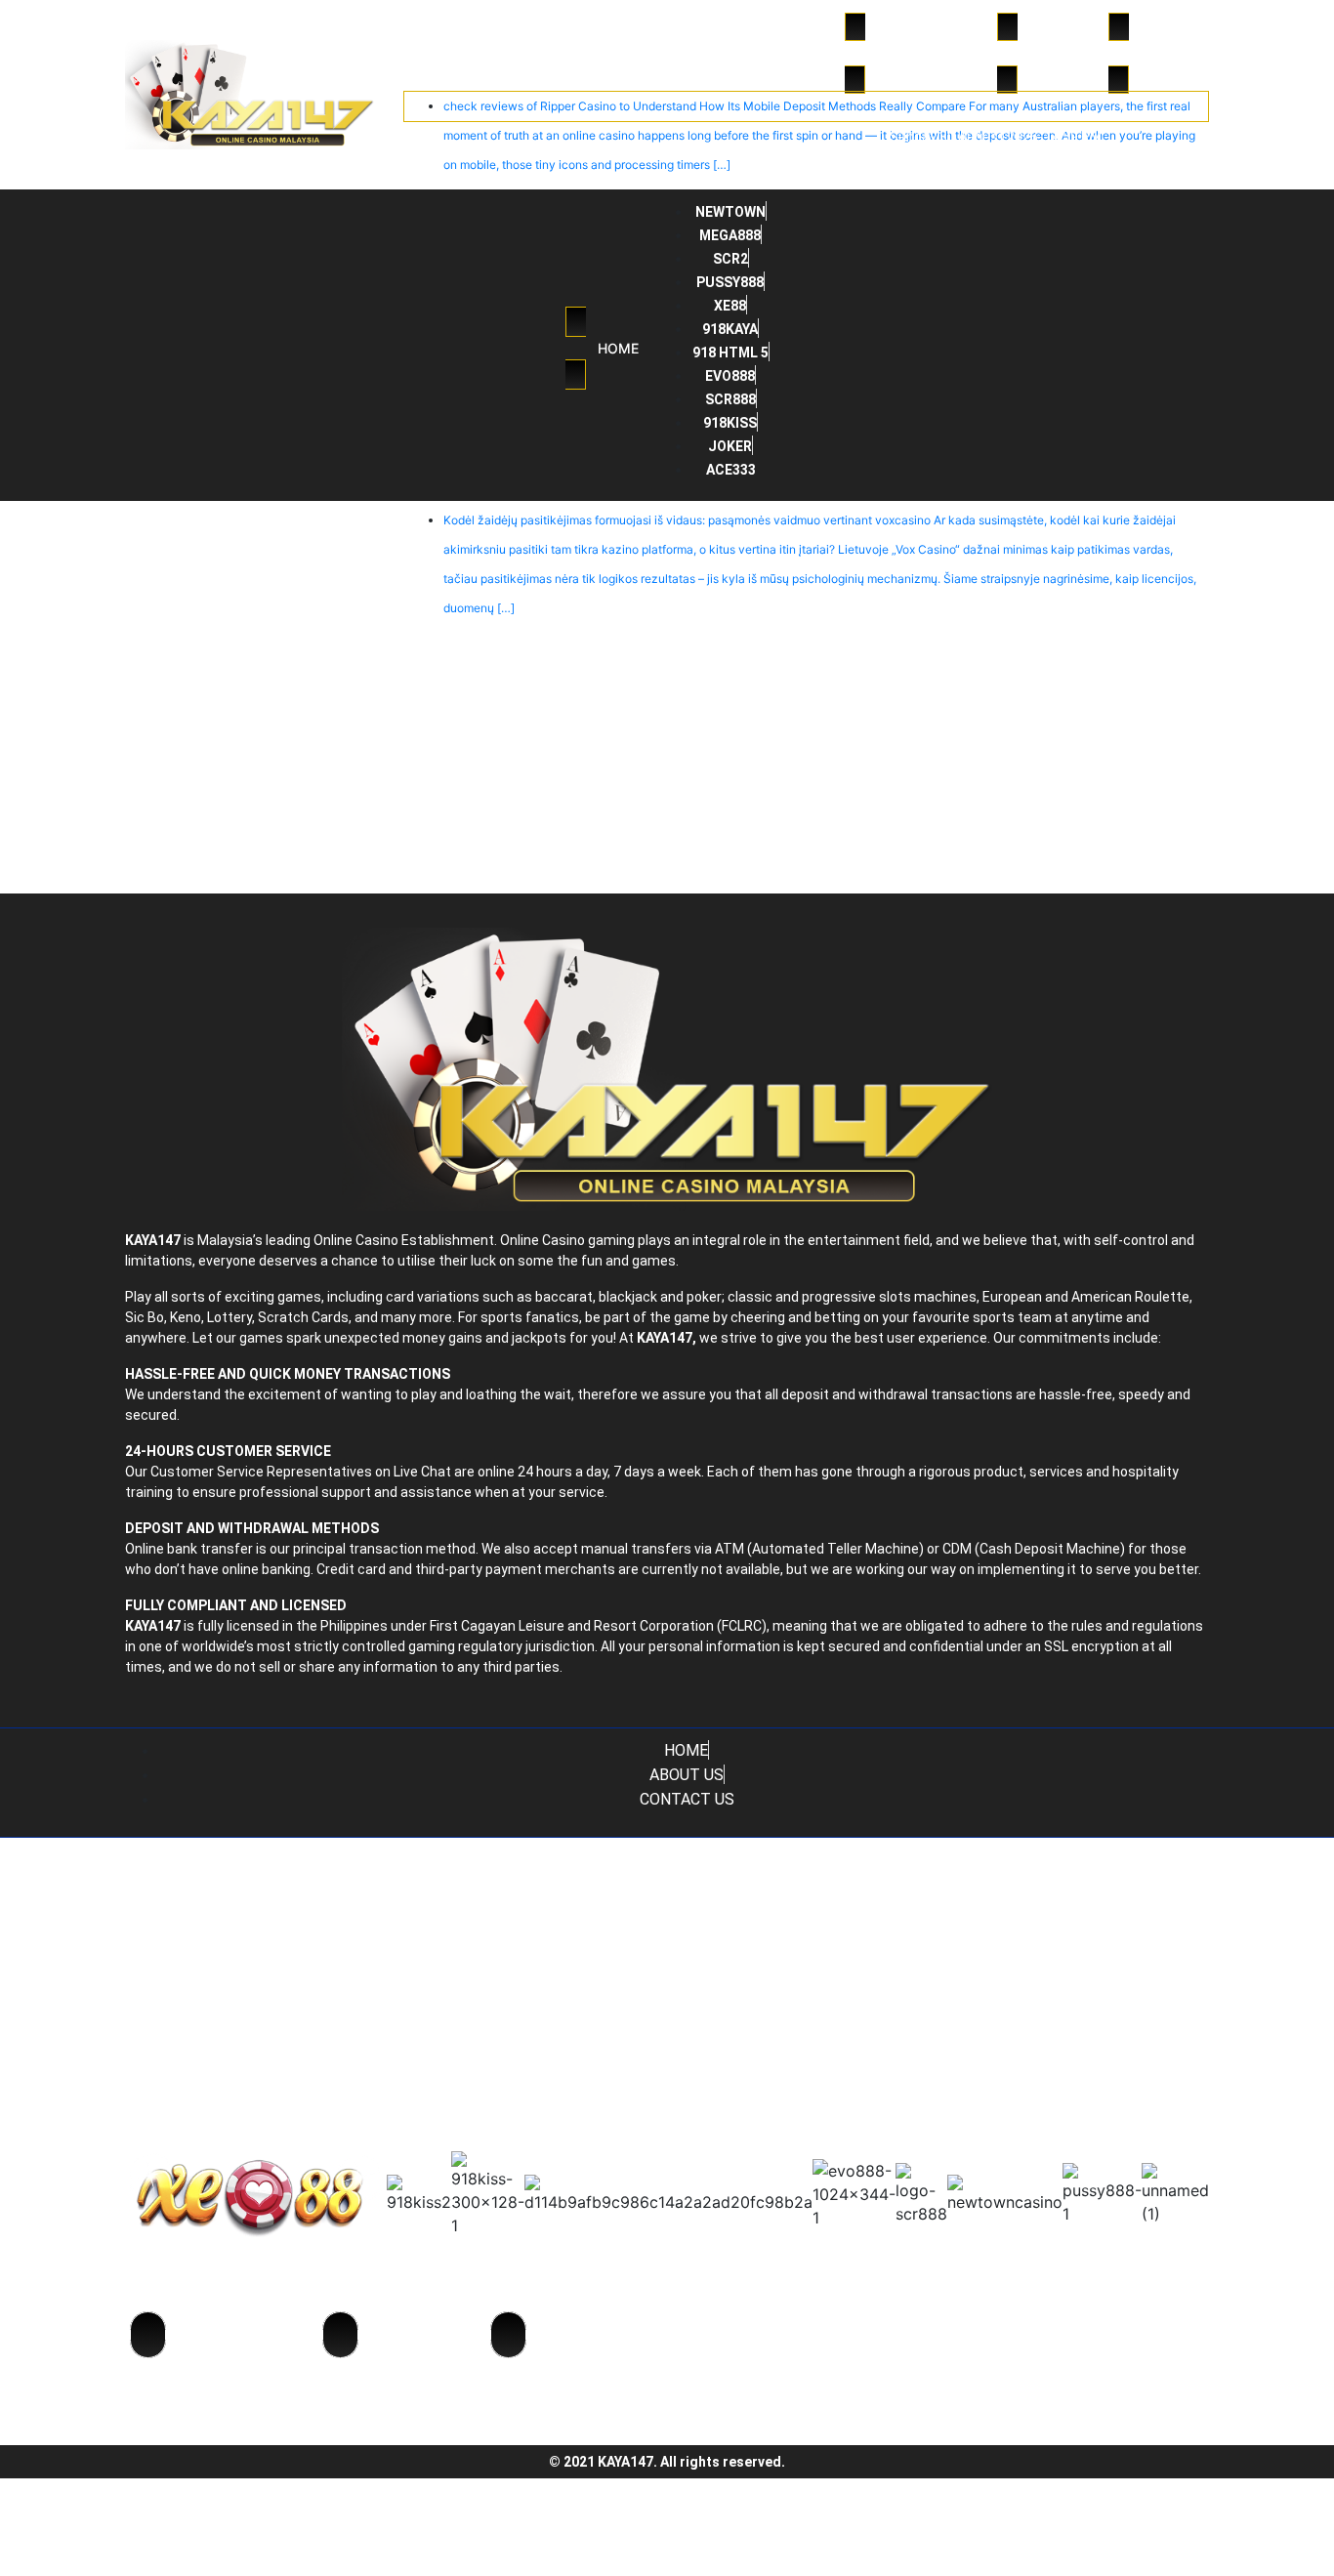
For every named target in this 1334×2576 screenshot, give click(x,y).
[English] (1158, 138)
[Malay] (1184, 138)
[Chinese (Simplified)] (1133, 138)
